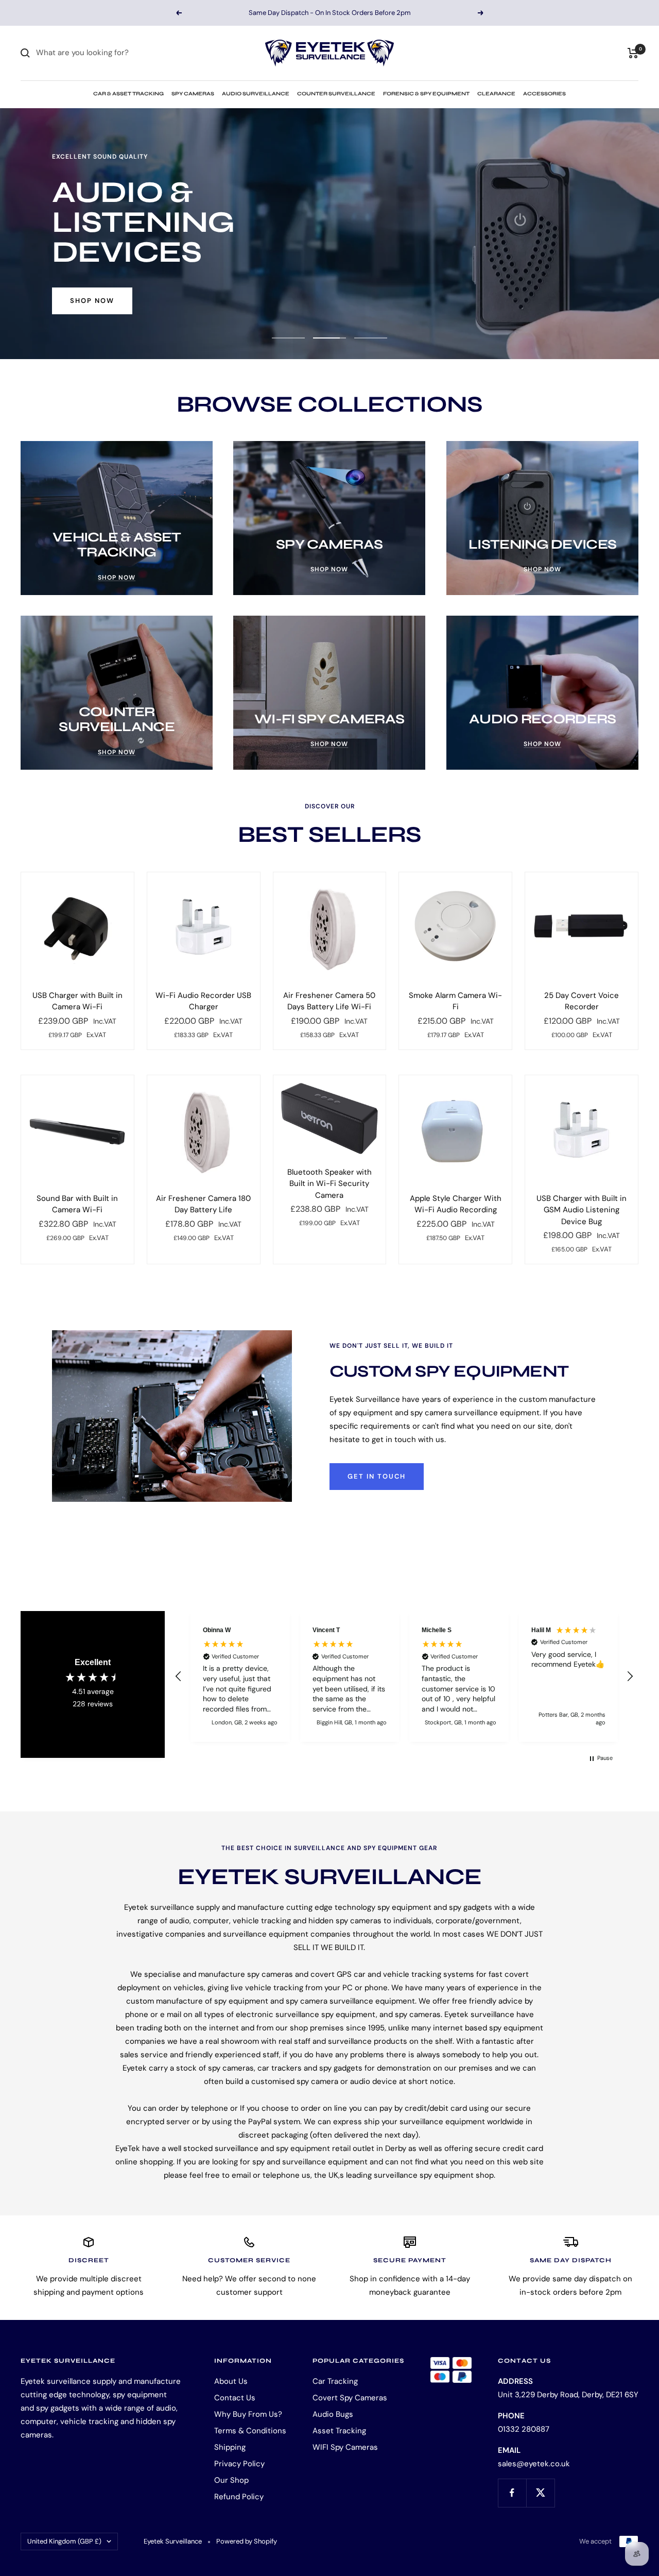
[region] (404, 1676)
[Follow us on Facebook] (512, 2493)
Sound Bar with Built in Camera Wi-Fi (77, 1204)
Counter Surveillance (336, 94)
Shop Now (92, 286)
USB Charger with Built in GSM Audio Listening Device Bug (582, 1210)
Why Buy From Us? (248, 2414)
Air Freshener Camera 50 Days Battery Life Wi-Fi (329, 1001)
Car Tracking (335, 2381)
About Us (231, 2381)
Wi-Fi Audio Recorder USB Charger (203, 1001)
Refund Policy (239, 2497)
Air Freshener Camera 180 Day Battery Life (203, 1204)
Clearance (496, 94)
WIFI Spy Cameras (345, 2447)
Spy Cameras (193, 94)
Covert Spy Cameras (350, 2398)
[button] (179, 1676)
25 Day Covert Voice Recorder (582, 1001)
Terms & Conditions (250, 2431)
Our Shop (231, 2480)
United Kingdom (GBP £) (64, 2541)
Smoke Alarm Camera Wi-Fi (455, 1001)
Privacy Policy (239, 2464)
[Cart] (633, 53)
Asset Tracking (339, 2431)
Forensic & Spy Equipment (426, 94)
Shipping (230, 2447)
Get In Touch (377, 1476)
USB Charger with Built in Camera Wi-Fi (77, 1001)
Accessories (544, 94)
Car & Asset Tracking (128, 94)
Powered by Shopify (247, 2541)
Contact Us (235, 2398)
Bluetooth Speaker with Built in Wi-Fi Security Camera (329, 1184)
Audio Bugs (333, 2414)
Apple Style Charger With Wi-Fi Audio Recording (456, 1204)
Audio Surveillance (256, 94)
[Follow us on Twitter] (540, 2493)
